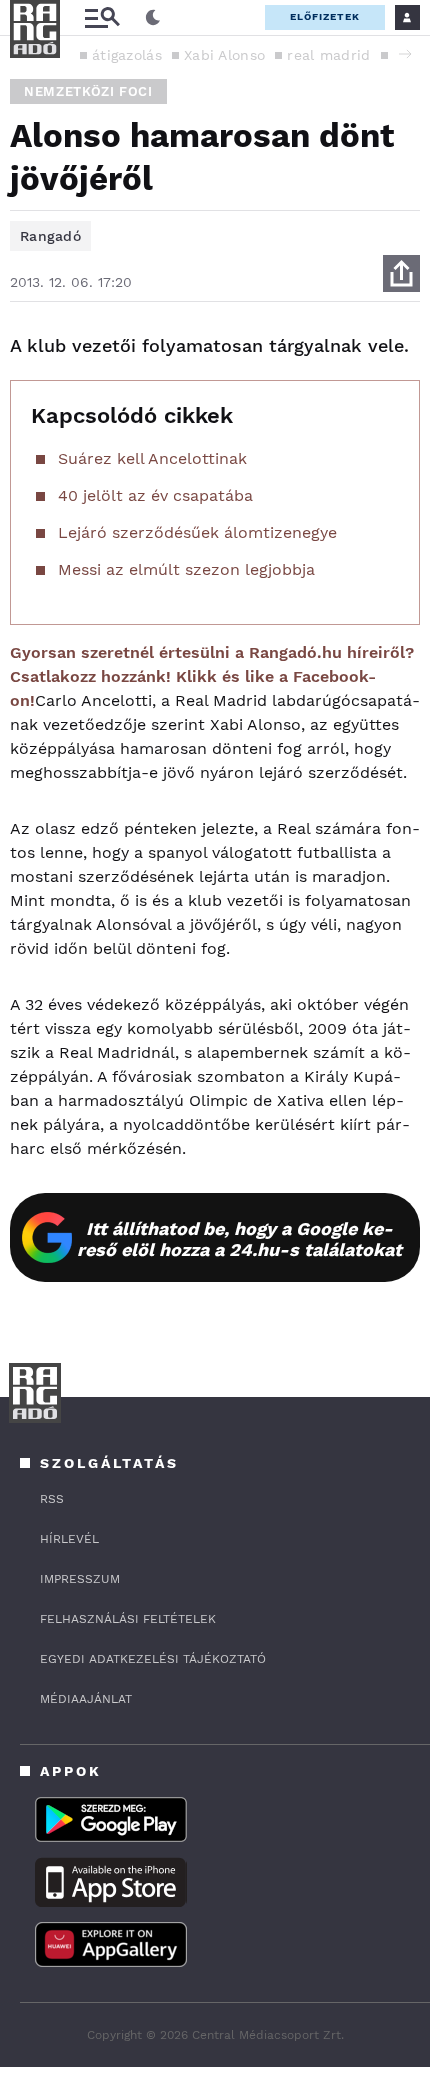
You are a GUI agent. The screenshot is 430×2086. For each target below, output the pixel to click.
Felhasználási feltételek (128, 1619)
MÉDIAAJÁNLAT (86, 1699)
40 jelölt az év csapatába (155, 495)
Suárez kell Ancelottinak (152, 458)
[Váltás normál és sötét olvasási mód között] (153, 18)
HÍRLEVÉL (69, 1539)
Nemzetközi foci (88, 91)
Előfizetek (325, 16)
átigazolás (127, 55)
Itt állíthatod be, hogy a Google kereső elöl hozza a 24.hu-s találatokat (239, 1239)
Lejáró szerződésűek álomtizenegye (197, 532)
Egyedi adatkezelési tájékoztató (153, 1659)
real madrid (328, 55)
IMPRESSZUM (80, 1579)
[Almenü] (102, 17)
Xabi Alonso (224, 55)
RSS (52, 1499)
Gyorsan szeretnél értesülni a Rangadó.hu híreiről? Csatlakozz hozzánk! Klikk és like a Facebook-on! (212, 676)
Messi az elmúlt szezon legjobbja (186, 569)
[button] (405, 54)
